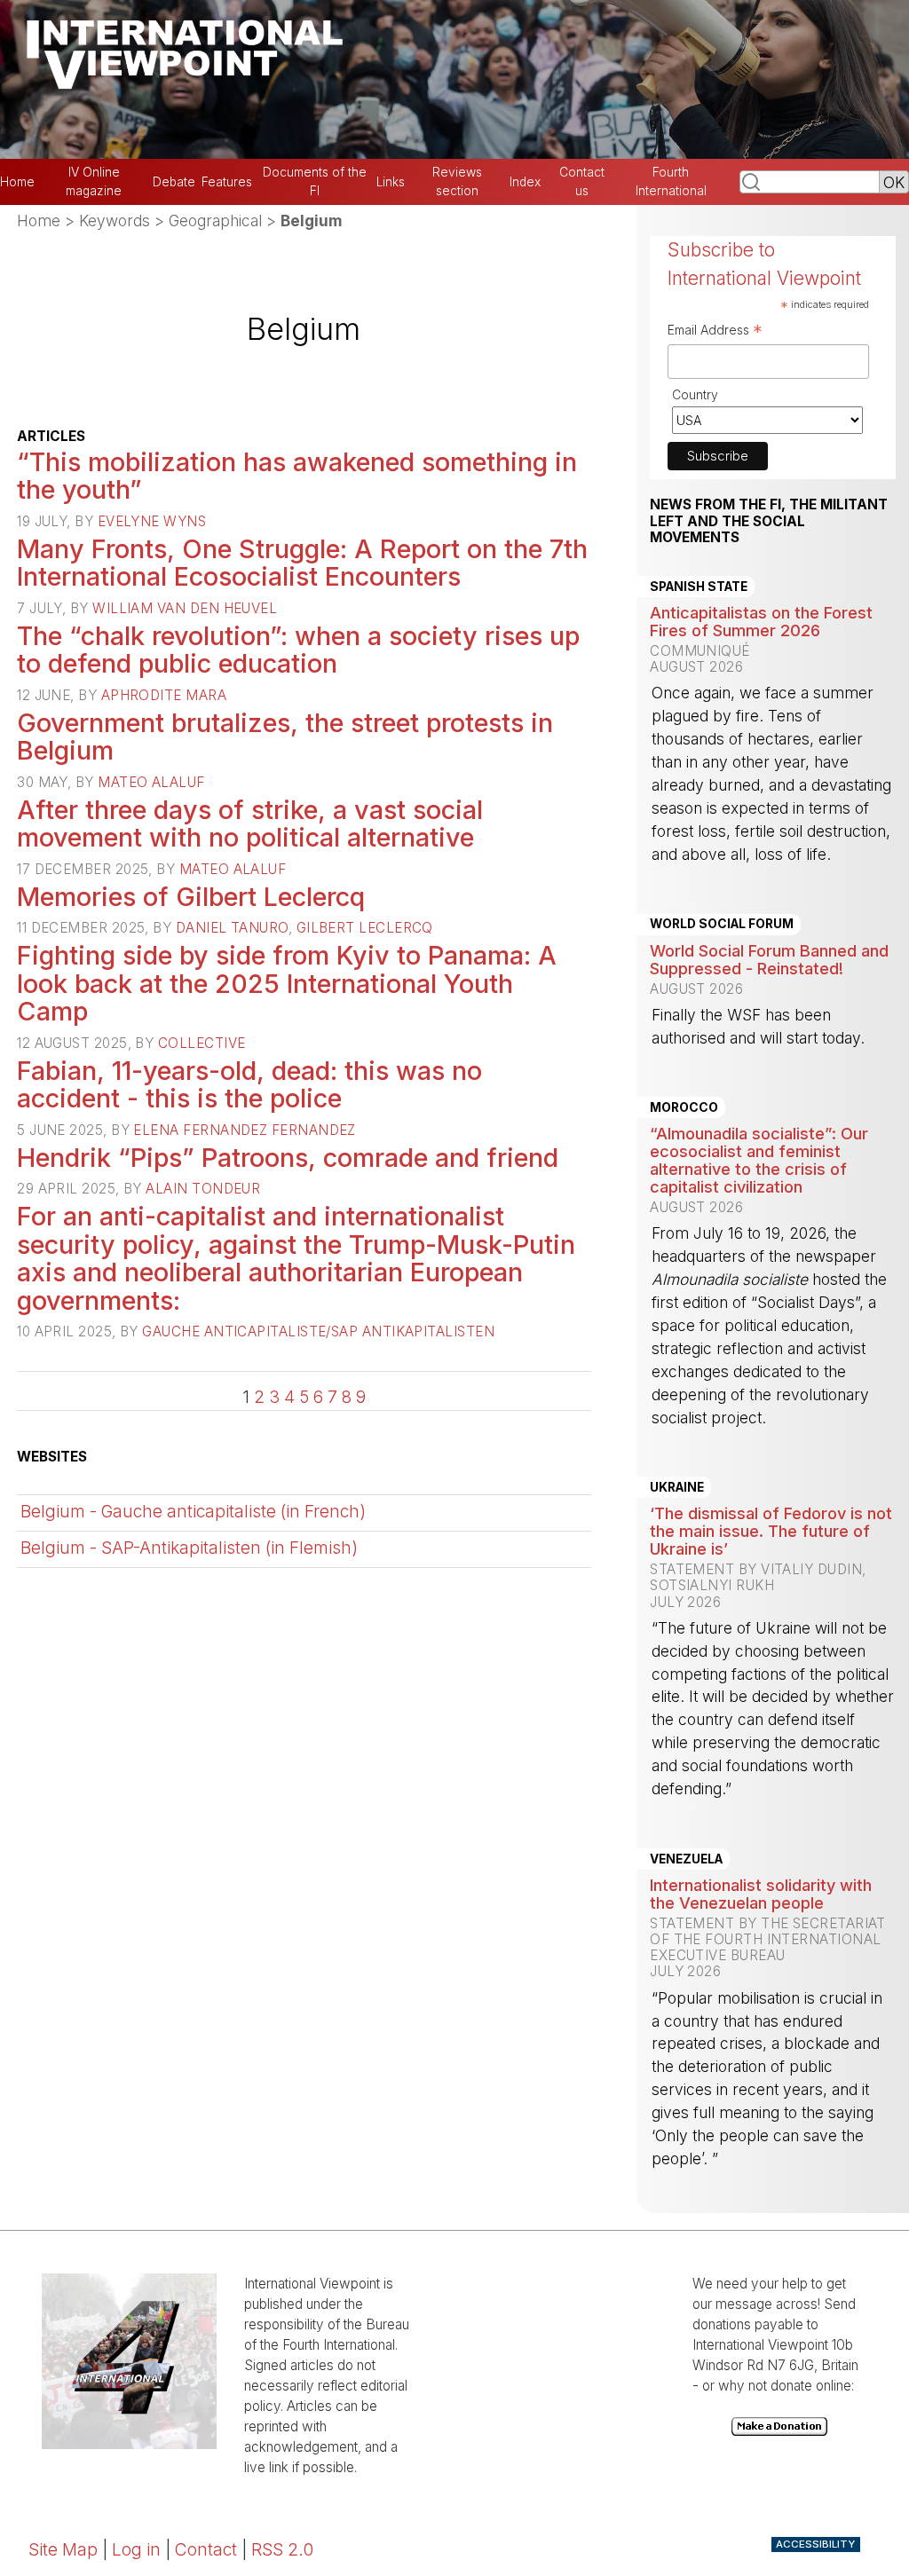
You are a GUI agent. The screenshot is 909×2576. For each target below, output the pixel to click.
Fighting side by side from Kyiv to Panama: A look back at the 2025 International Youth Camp (287, 983)
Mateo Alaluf (151, 782)
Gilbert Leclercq (365, 928)
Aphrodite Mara (164, 695)
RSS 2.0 (282, 2549)
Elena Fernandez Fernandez (244, 1130)
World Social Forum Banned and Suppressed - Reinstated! (769, 959)
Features (227, 182)
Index (525, 182)
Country (695, 394)
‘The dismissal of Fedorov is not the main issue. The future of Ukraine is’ (771, 1531)
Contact (206, 2549)
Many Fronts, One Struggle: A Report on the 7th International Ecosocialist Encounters (302, 563)
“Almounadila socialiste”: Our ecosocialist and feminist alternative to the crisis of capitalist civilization (759, 1160)
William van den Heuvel (185, 608)
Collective (202, 1043)
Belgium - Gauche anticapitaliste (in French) (193, 1511)
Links (391, 182)
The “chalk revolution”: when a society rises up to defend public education (298, 650)
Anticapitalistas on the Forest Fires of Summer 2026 (761, 621)
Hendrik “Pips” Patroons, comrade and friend (288, 1158)
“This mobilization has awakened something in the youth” (297, 476)
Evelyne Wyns (152, 521)
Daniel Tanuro (232, 928)
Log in (136, 2549)
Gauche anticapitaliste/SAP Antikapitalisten (318, 1331)
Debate (174, 182)
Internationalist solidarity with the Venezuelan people (761, 1894)
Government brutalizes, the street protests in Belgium (285, 737)
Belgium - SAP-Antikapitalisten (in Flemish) (189, 1548)
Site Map (63, 2549)
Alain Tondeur (203, 1189)
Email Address (715, 332)
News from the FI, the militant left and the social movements (769, 521)
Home (17, 182)
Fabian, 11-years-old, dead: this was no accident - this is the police (249, 1085)
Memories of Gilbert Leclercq (191, 897)
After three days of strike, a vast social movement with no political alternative (250, 824)
